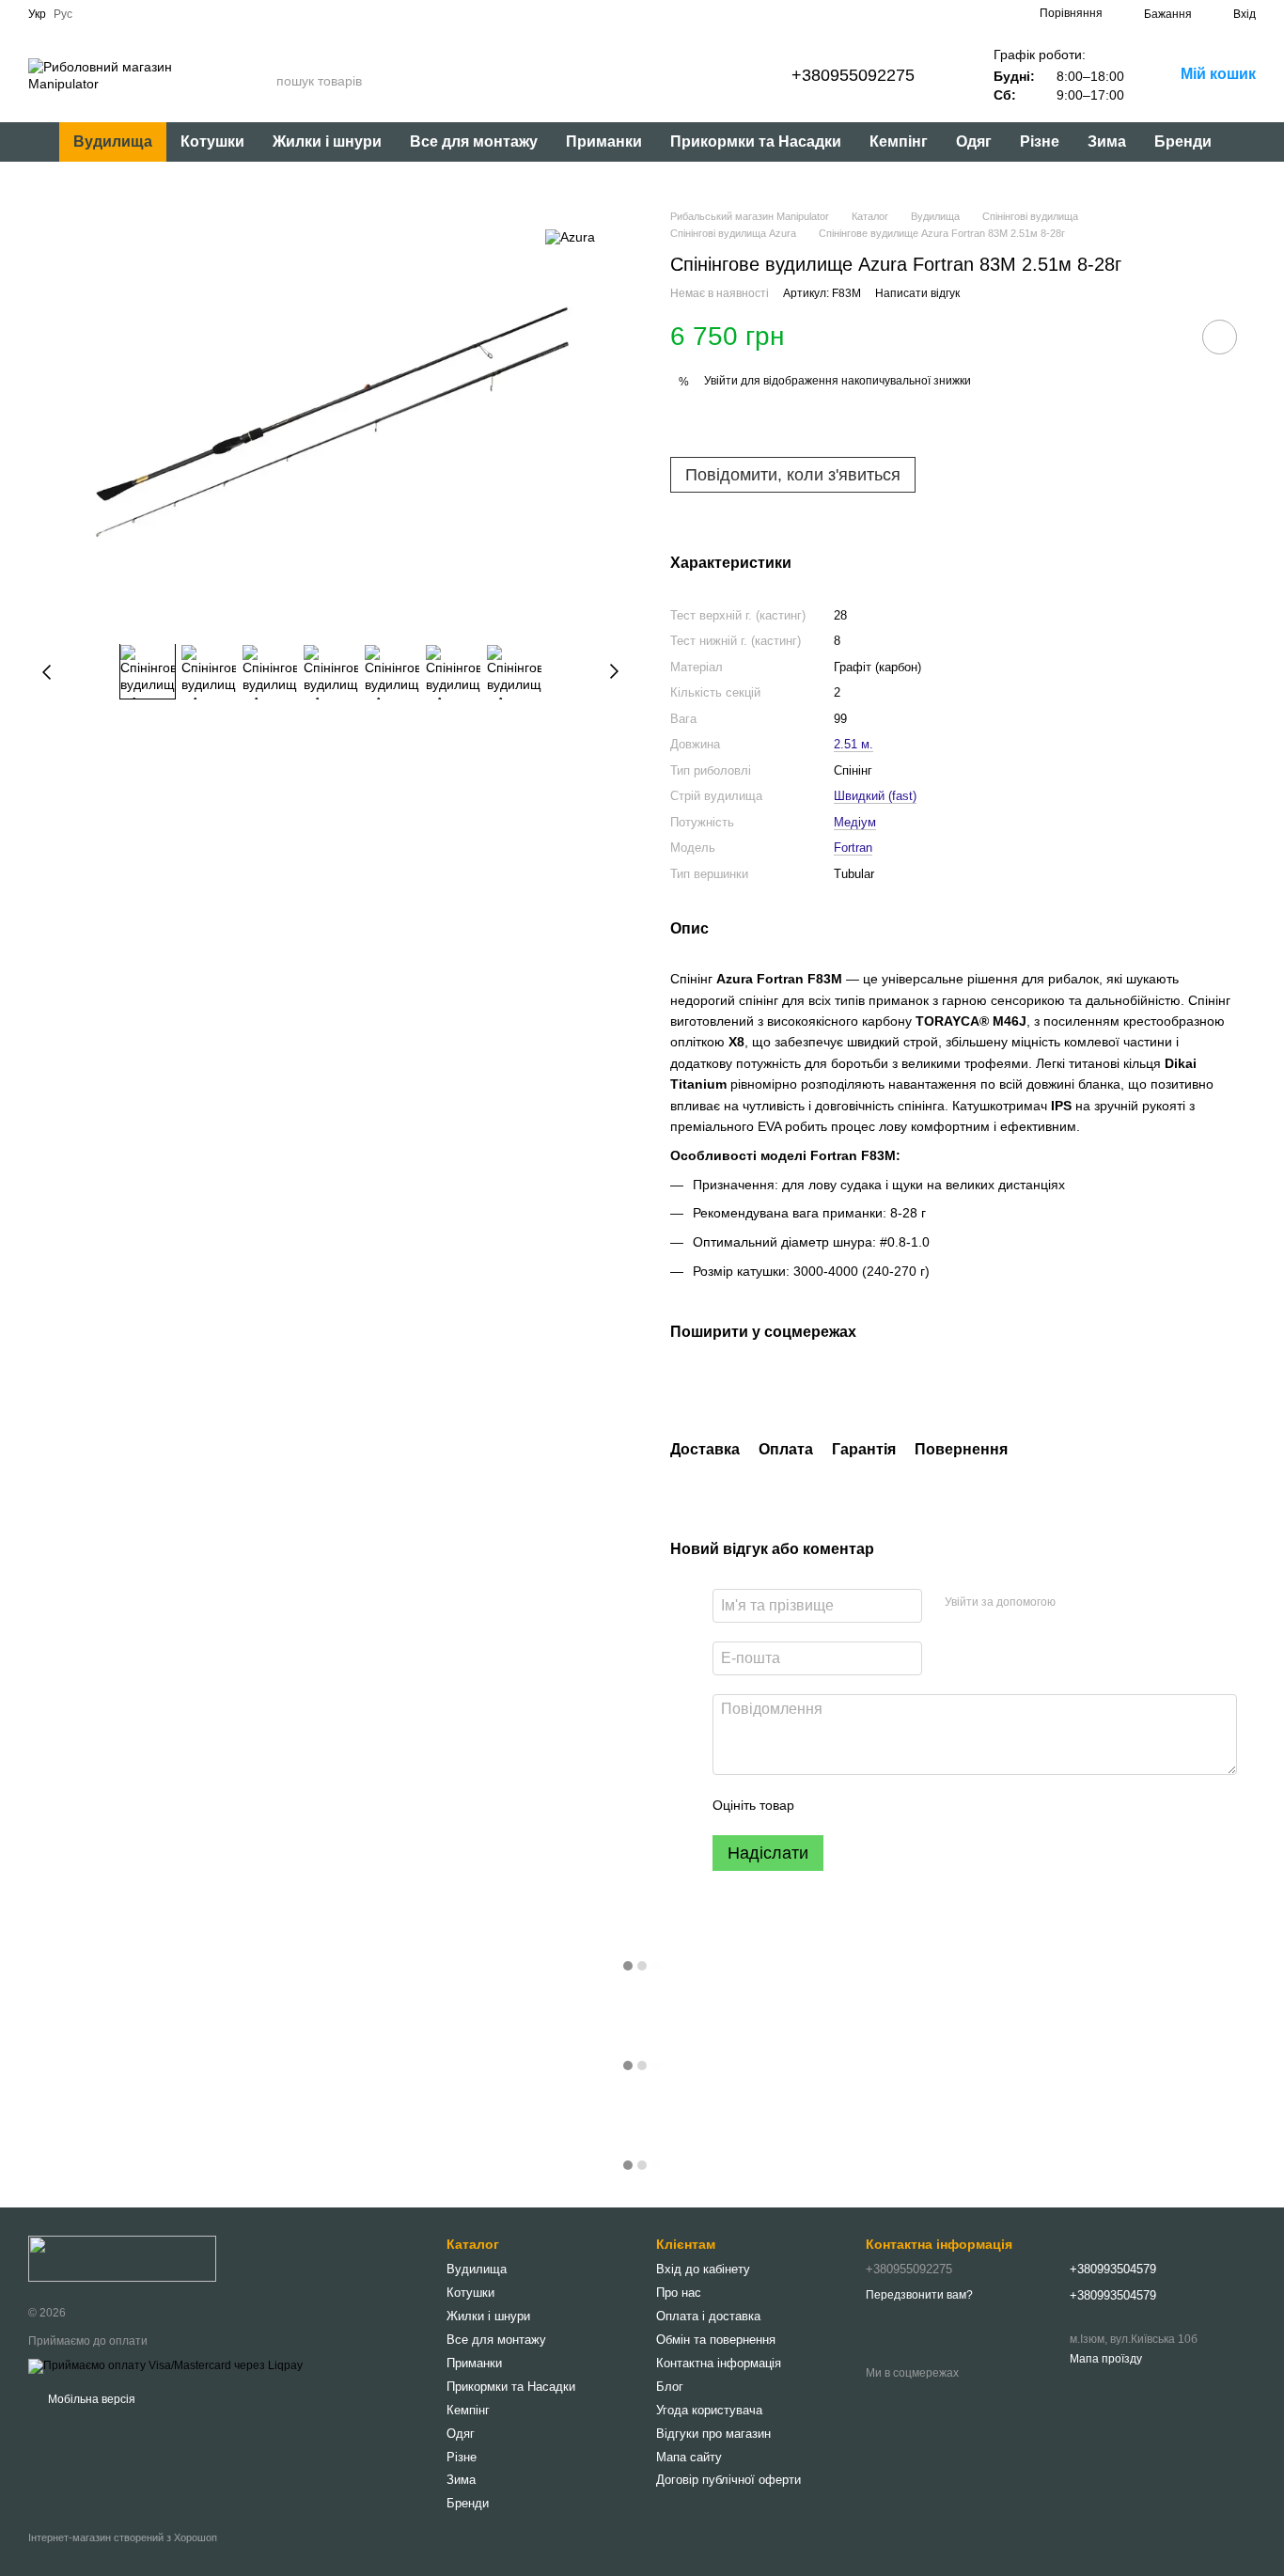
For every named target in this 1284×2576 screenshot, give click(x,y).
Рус (63, 14)
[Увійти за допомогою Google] (1106, 1603)
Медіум (855, 822)
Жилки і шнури (327, 141)
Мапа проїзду (1106, 2359)
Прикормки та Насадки (756, 141)
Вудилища (113, 141)
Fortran (853, 848)
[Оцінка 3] (885, 1805)
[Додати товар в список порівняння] (1167, 337)
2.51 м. (853, 744)
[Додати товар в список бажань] (1220, 337)
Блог (670, 2387)
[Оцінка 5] (946, 1805)
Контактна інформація (719, 2363)
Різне (1040, 141)
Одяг (974, 141)
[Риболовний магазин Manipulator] (122, 2258)
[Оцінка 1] (825, 1805)
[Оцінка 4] (916, 1805)
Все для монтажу (474, 141)
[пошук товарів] (261, 81)
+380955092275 (853, 75)
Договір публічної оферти (728, 2480)
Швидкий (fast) (875, 796)
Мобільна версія (90, 2399)
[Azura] (570, 236)
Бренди (1183, 141)
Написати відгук (917, 293)
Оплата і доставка (708, 2316)
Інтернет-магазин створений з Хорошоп (123, 2537)
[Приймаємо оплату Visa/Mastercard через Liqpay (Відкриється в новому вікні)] (165, 2365)
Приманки (604, 141)
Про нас (679, 2293)
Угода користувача (709, 2410)
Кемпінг (899, 141)
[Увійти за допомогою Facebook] (1076, 1603)
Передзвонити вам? (919, 2295)
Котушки (212, 141)
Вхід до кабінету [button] (703, 2269)
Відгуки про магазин (713, 2434)
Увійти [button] (721, 381)
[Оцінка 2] (855, 1805)
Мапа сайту (689, 2457)
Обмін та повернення (716, 2340)
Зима (1107, 141)
